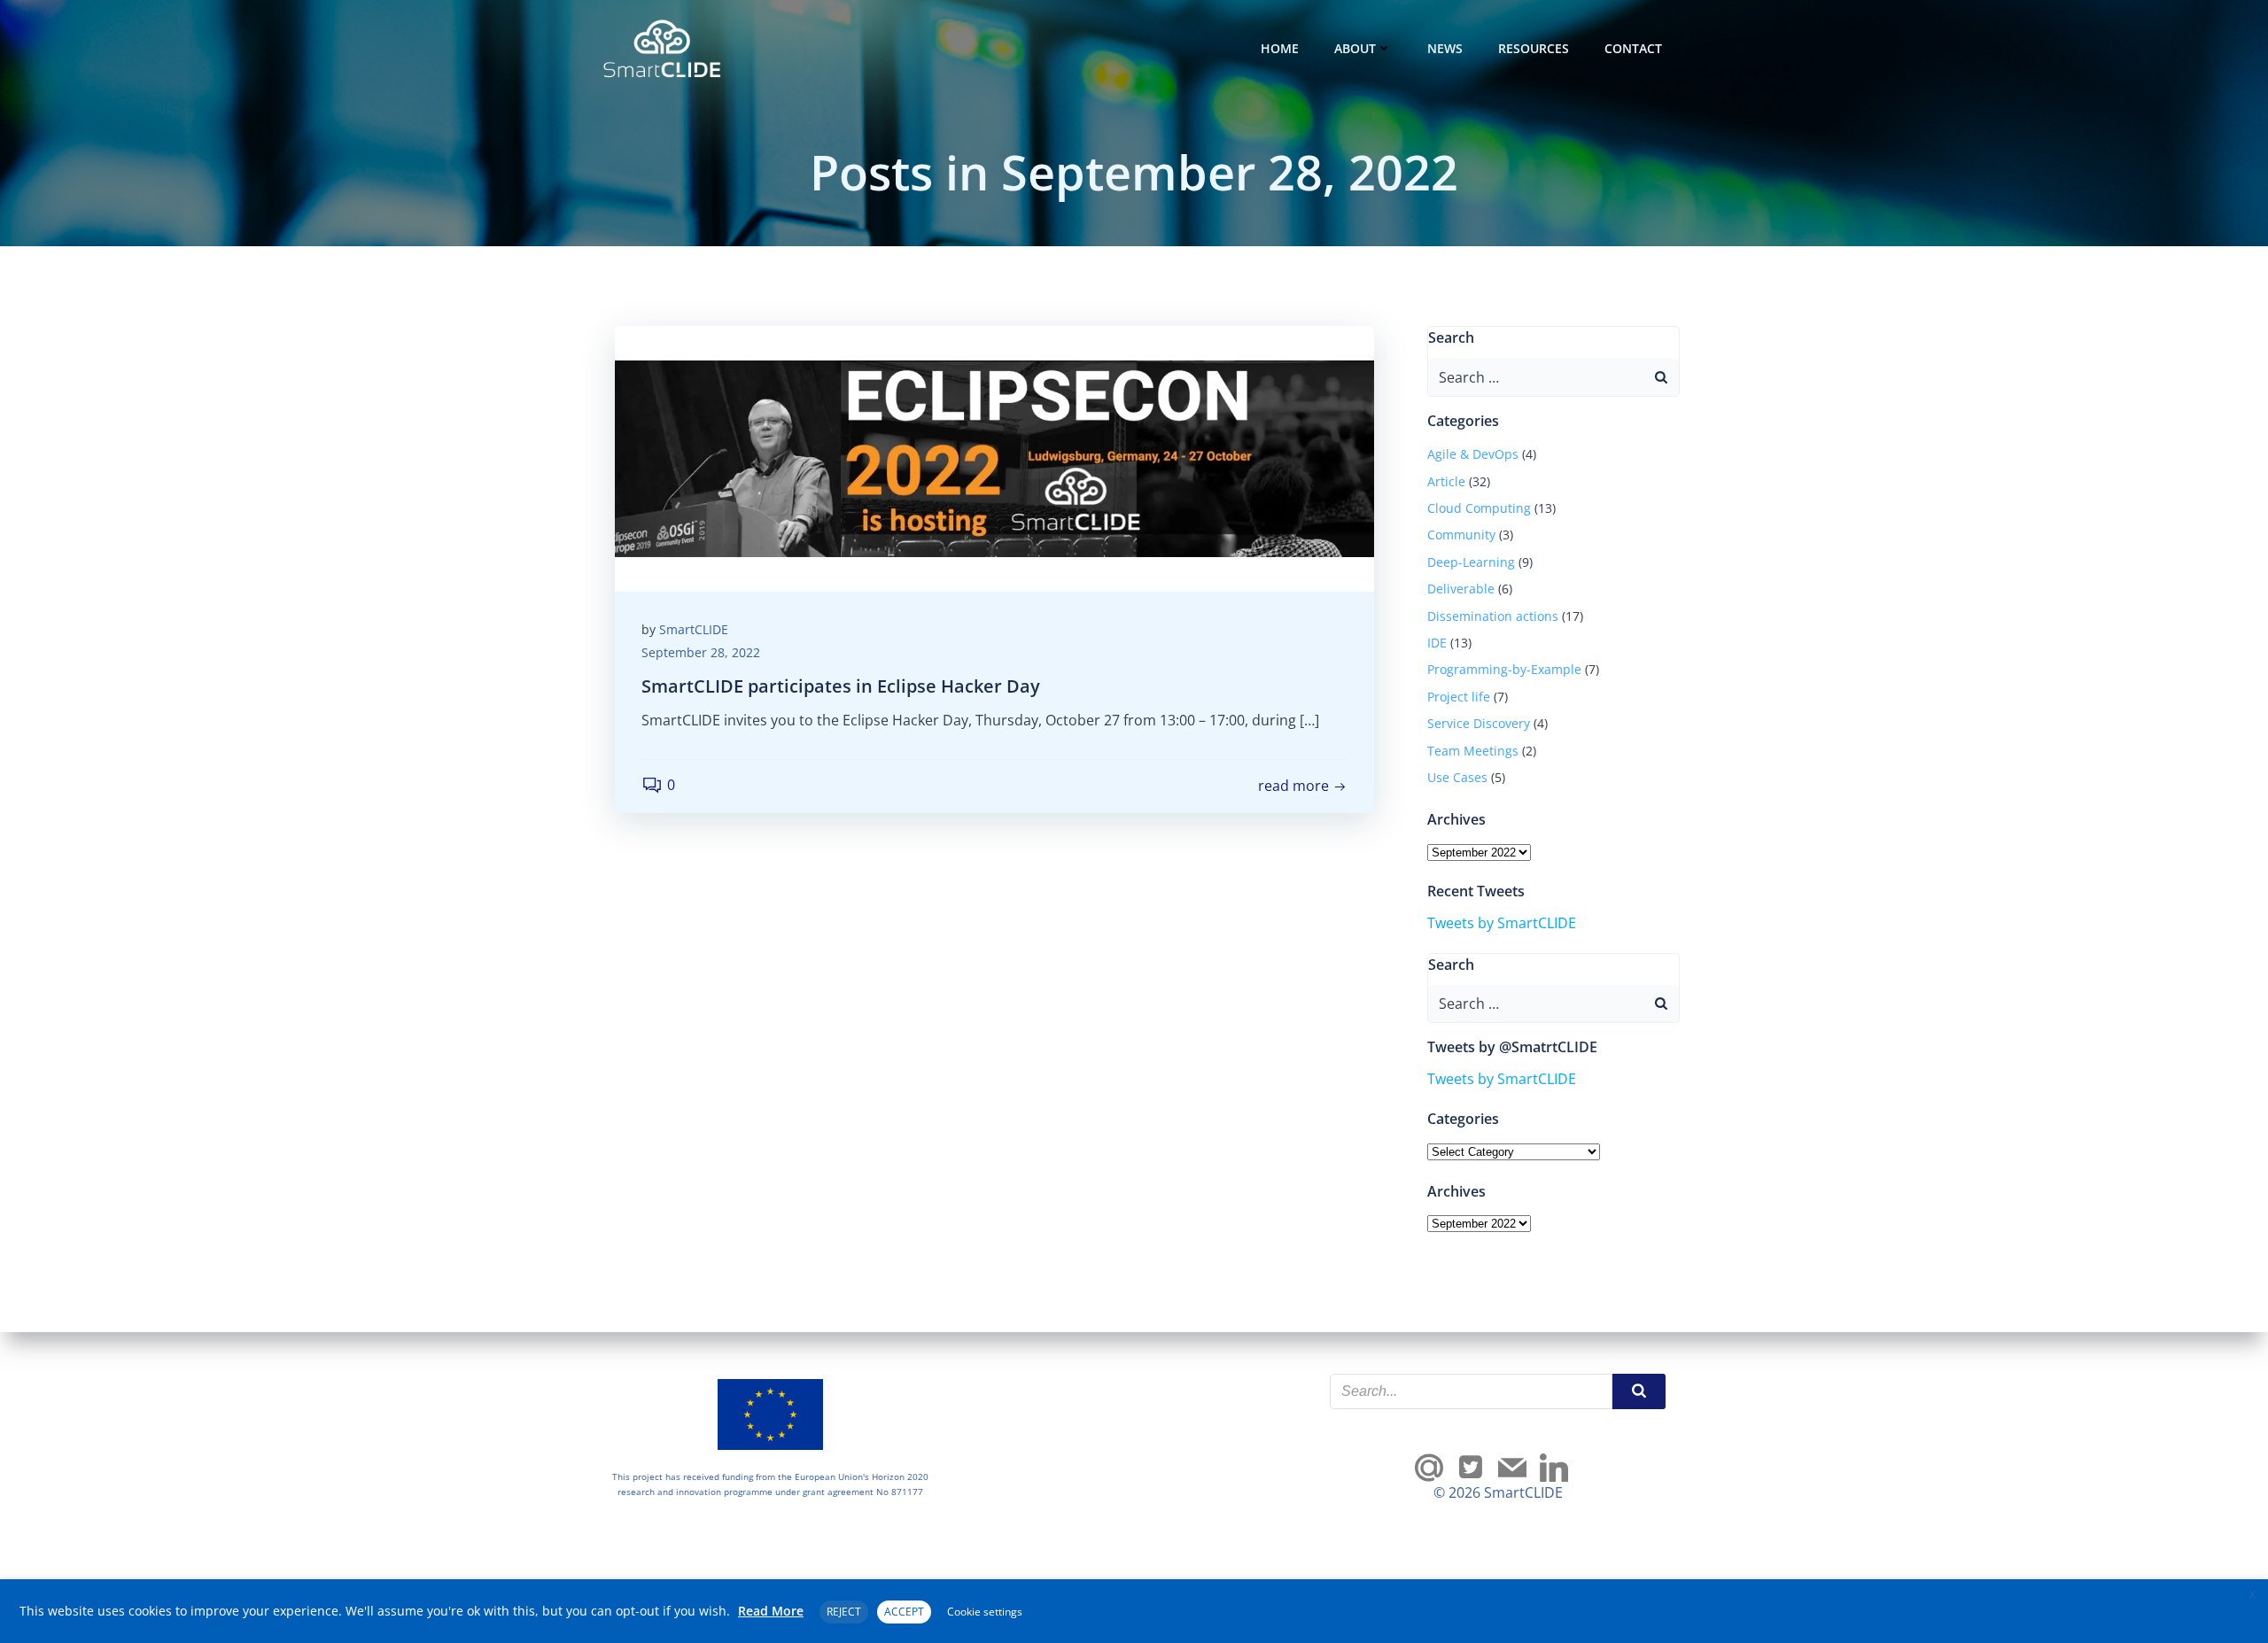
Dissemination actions (1493, 616)
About (1355, 48)
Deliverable (1461, 589)
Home (1280, 48)
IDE (1437, 643)
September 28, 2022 (701, 652)
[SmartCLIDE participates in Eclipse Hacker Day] (994, 457)
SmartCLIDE (694, 629)
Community (1461, 535)
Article (1446, 481)
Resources (1534, 48)
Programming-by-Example (1504, 669)
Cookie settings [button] (985, 1612)
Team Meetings (1473, 751)
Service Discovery (1479, 723)
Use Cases (1457, 777)
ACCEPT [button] (904, 1612)
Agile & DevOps (1473, 454)
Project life (1459, 697)
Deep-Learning (1471, 562)
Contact (1633, 48)
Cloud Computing (1479, 508)
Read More (771, 1611)
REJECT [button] (844, 1612)
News (1445, 48)
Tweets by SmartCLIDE (1502, 923)
